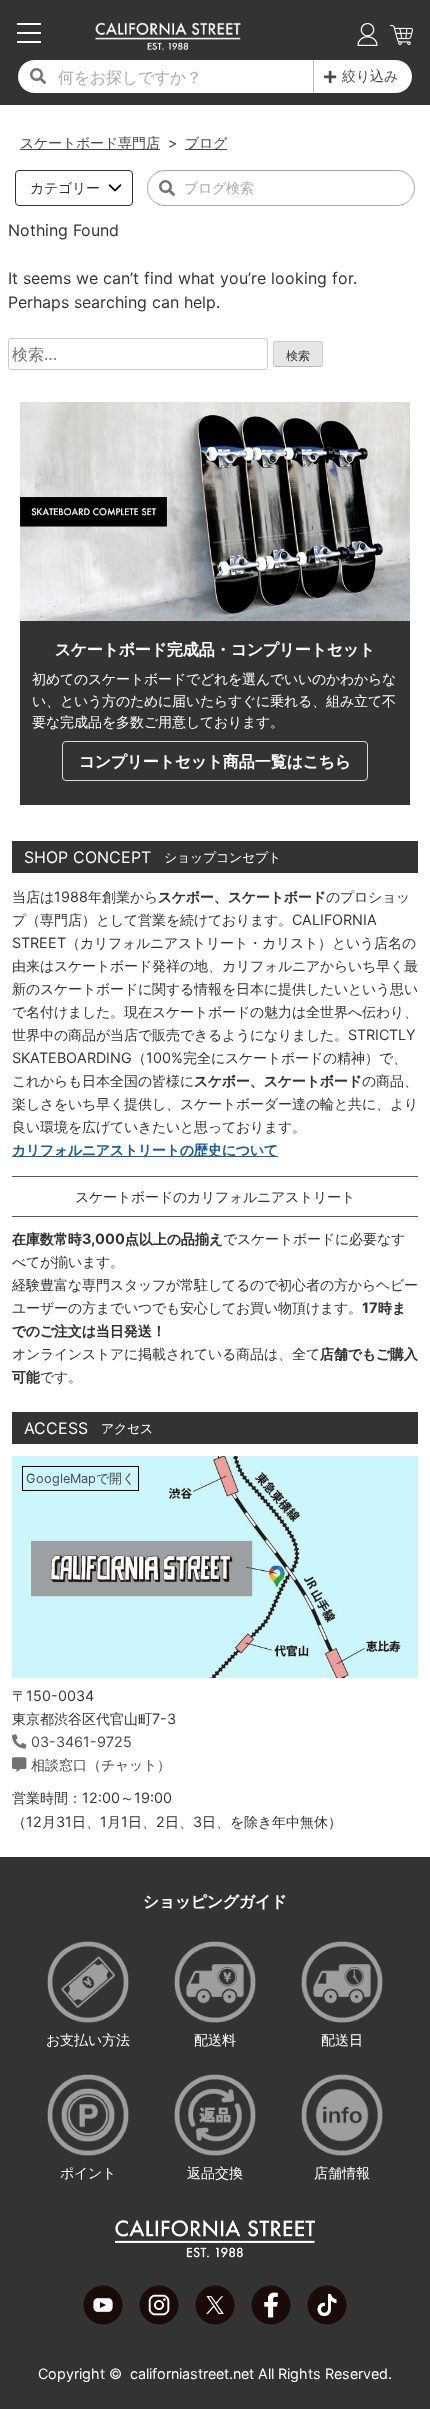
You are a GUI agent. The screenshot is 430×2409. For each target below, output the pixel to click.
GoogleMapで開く (80, 1478)
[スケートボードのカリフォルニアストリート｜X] (215, 2319)
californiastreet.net (192, 2373)
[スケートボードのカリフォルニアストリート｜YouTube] (103, 2319)
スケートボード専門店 (90, 142)
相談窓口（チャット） (101, 1764)
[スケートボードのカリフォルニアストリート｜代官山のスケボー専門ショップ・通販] (167, 45)
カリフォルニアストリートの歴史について (145, 1149)
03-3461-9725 (81, 1741)
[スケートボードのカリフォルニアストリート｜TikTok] (327, 2319)
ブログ (206, 142)
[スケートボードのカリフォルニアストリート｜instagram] (159, 2319)
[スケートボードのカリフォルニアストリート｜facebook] (271, 2319)
